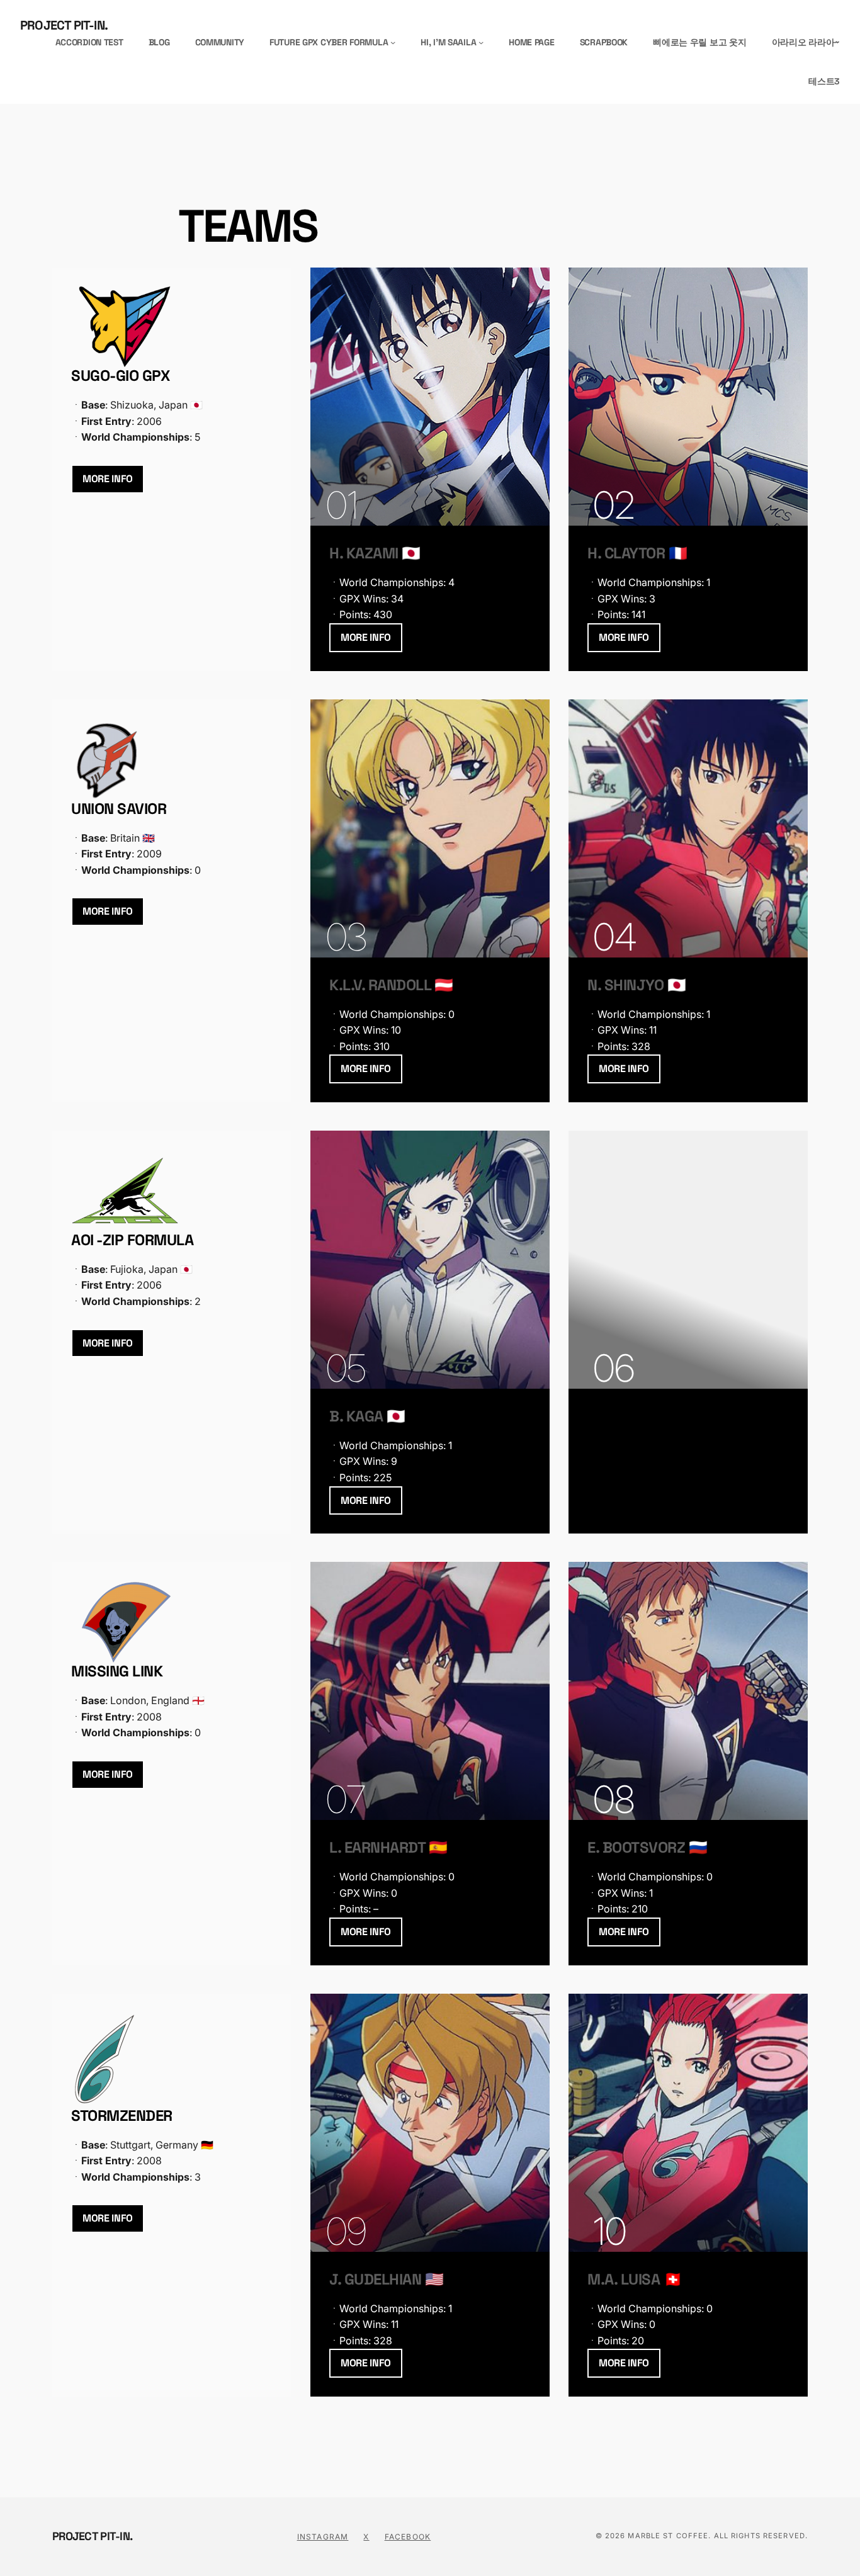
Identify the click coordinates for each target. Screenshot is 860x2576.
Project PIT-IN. (64, 25)
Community (220, 42)
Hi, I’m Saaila (448, 42)
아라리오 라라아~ (806, 42)
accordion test (89, 42)
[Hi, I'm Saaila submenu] (481, 42)
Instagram (323, 2537)
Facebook (408, 2537)
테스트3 (824, 81)
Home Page (531, 42)
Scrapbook (604, 42)
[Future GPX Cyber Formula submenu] (393, 42)
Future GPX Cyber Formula (329, 42)
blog (159, 42)
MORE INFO (108, 479)
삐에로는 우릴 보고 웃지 (699, 42)
